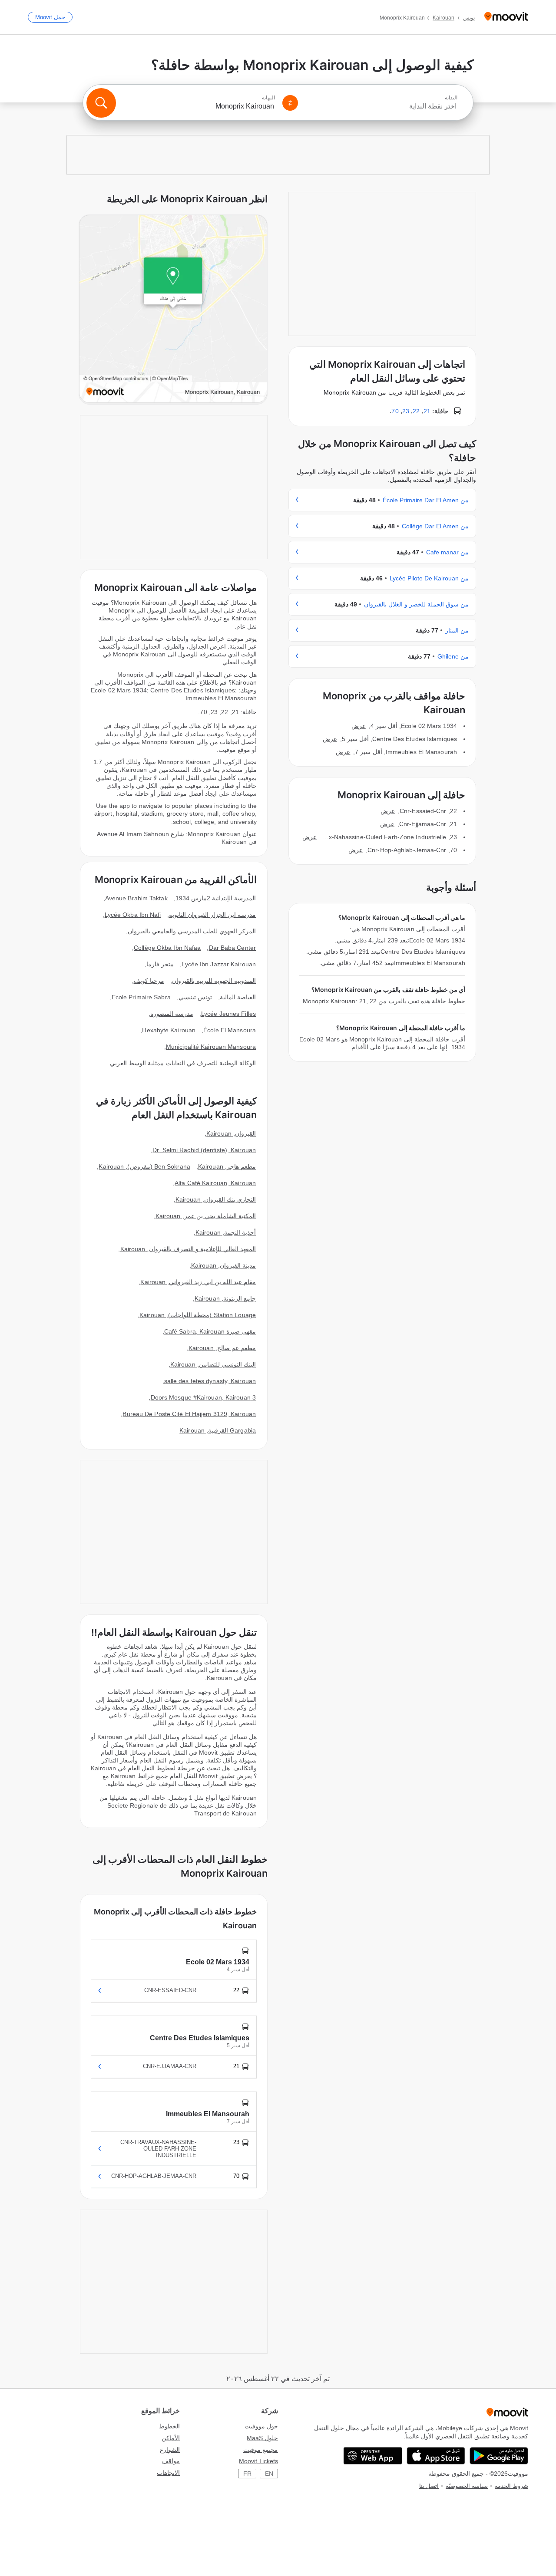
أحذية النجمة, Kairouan (226, 1232)
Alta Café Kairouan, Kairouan (215, 1183)
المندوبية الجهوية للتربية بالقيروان (214, 981)
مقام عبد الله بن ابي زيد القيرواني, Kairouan (198, 1282)
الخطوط (169, 2426)
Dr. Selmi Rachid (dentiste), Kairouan (204, 1150)
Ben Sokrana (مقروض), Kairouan (144, 1166)
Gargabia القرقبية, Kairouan (218, 1430)
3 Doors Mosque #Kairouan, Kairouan (203, 1397)
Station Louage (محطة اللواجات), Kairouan (198, 1315)
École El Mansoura (230, 1030)
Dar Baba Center (233, 948)
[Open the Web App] (373, 2456)
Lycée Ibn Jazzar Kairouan (219, 964)
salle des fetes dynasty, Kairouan (210, 1381)
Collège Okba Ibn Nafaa (167, 948)
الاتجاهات (168, 2473)
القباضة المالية (238, 997)
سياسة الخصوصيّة (467, 2486)
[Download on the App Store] (436, 2456)
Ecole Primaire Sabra (141, 997)
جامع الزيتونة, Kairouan (225, 1298)
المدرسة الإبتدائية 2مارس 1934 (216, 898)
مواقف (171, 2461)
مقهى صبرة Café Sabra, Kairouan (210, 1331)
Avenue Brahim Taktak (136, 898)
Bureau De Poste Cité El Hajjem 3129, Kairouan (189, 1414)
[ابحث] (101, 103)
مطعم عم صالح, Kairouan (222, 1348)
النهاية (268, 98)
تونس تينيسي (195, 997)
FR (247, 2474)
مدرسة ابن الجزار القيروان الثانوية (212, 915)
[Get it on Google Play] (499, 2456)
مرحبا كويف (149, 981)
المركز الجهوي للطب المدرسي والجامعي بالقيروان (192, 931)
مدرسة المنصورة (172, 1014)
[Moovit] (506, 17)
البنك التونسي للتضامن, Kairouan (213, 1364)
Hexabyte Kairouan (169, 1030)
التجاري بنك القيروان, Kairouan (216, 1199)
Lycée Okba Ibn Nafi (133, 915)
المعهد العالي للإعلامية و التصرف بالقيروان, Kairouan (188, 1249)
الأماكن (171, 2438)
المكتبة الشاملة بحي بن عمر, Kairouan (206, 1216)
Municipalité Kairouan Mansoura (211, 1047)
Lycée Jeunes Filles (228, 1014)
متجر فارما (160, 964)
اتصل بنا (429, 2486)
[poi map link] (173, 310)
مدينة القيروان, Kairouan (223, 1265)
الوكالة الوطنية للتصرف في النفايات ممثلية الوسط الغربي (183, 1063)
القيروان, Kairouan (231, 1133)
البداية (451, 98)
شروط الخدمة (511, 2486)
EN (269, 2474)
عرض (359, 726)
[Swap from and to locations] (290, 103)
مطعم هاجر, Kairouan (227, 1166)
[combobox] (381, 106)
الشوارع (170, 2450)
